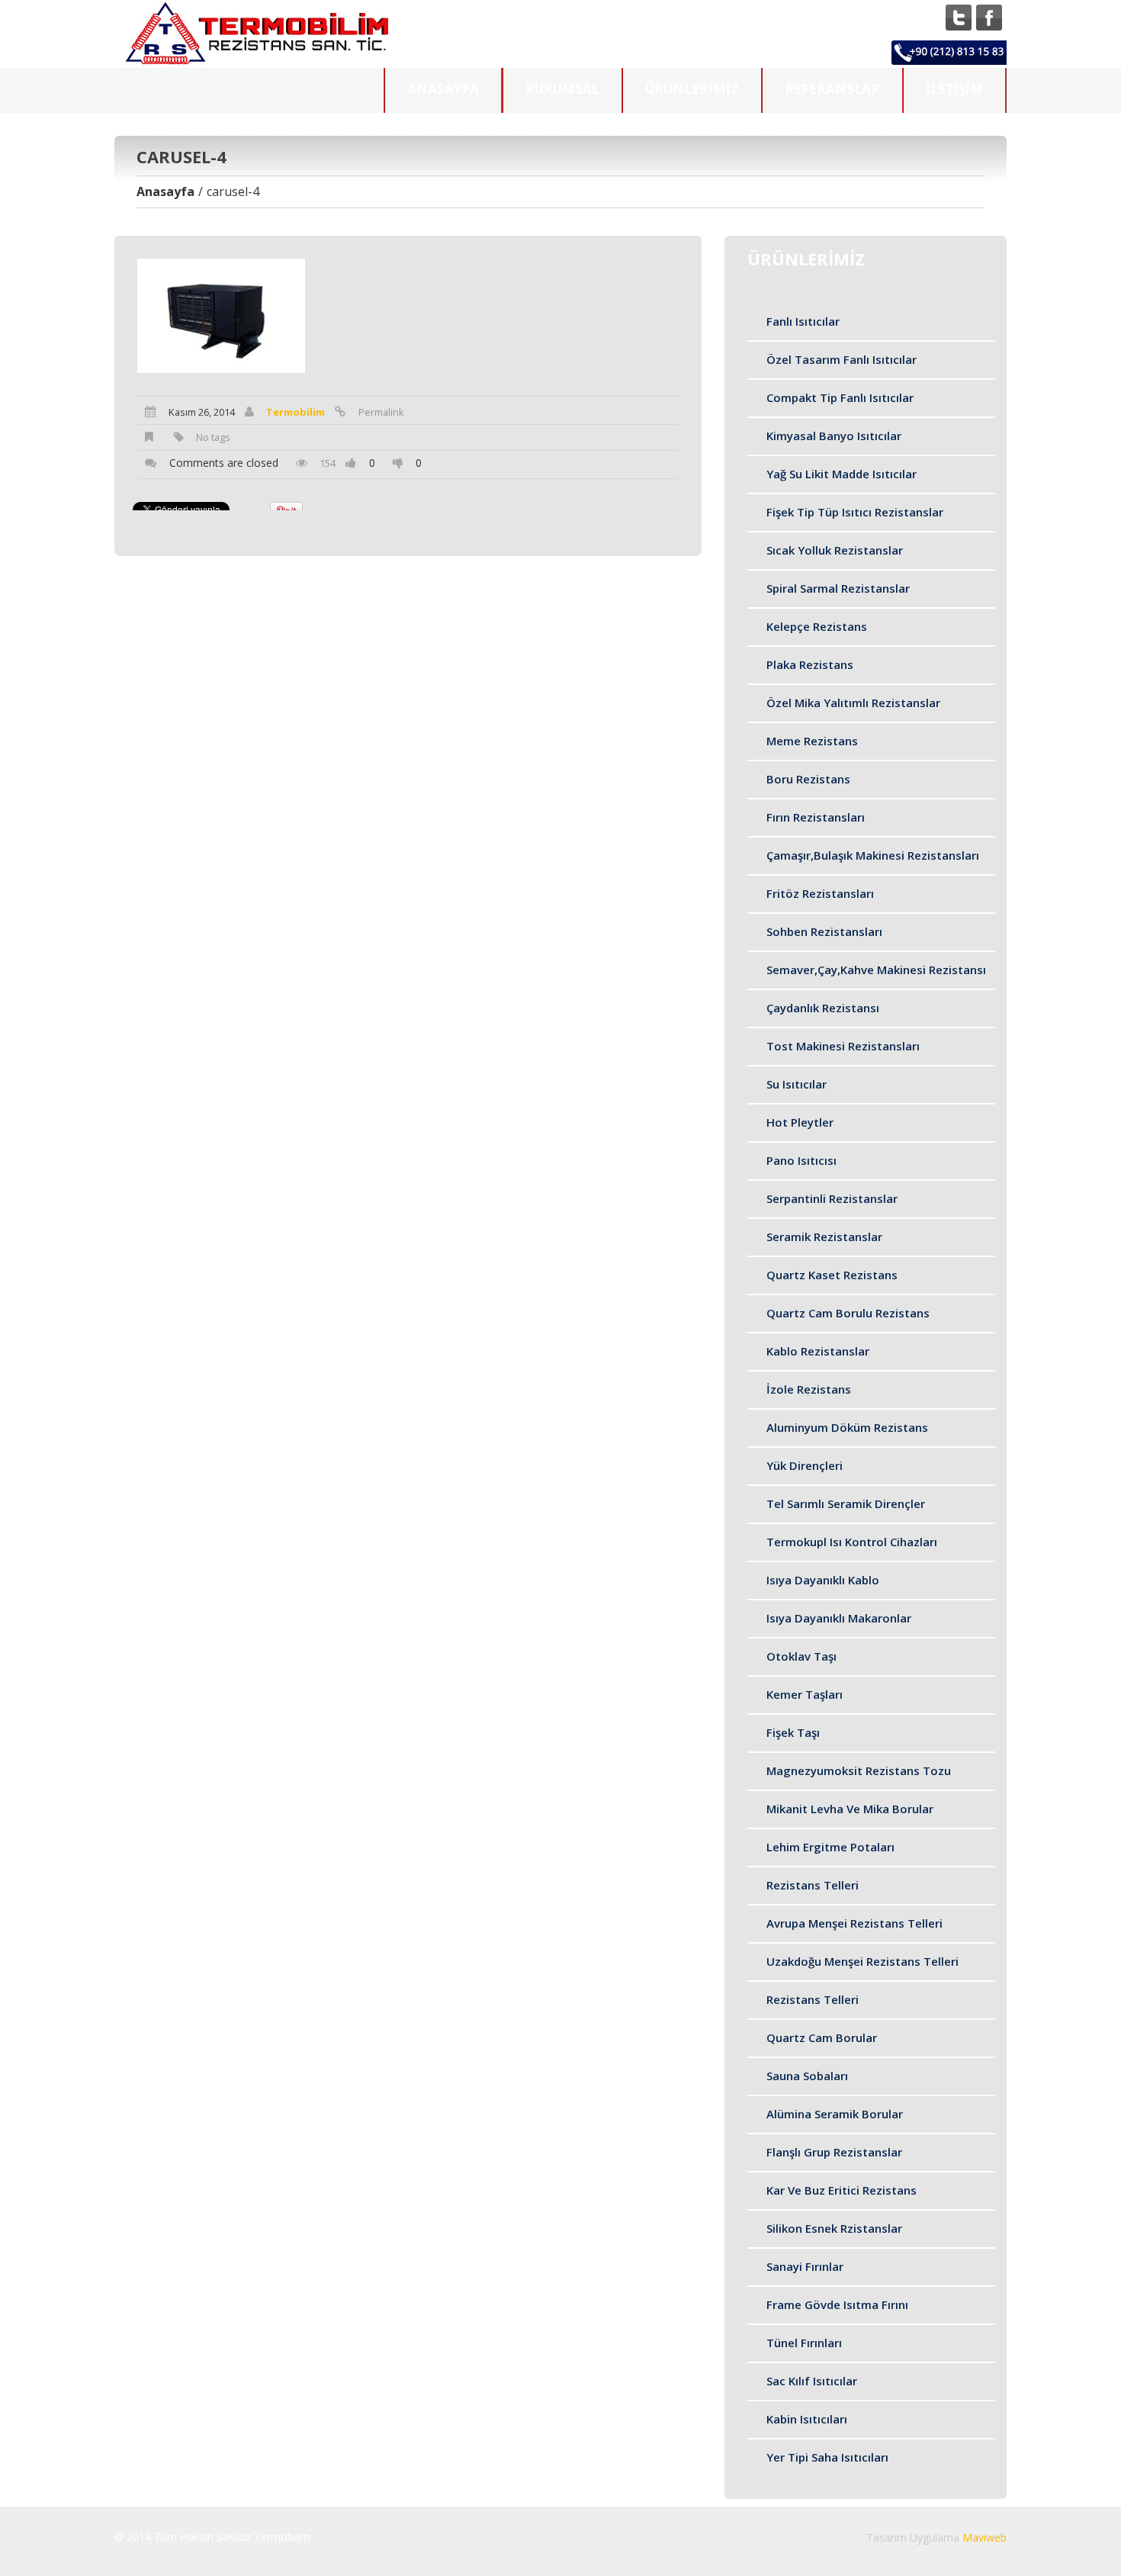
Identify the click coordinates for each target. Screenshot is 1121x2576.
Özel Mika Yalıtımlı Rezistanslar (853, 703)
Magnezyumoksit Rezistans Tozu (859, 1770)
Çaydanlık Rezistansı (823, 1008)
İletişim (954, 89)
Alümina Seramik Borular (835, 2114)
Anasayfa (443, 89)
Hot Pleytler (800, 1122)
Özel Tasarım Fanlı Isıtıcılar (842, 359)
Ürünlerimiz (692, 89)
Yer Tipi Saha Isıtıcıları (827, 2457)
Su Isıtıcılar (797, 1084)
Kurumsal (562, 89)
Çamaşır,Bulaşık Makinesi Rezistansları (873, 855)
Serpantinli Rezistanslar (832, 1198)
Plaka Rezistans (810, 664)
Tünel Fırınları (804, 2343)
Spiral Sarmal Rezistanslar (838, 588)
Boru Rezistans (808, 779)
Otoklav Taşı (801, 1656)
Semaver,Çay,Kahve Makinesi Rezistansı (876, 970)
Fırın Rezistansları (816, 817)
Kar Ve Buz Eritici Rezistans (842, 2190)
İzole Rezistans (809, 1389)
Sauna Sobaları (807, 2076)
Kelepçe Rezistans (817, 626)
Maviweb (984, 2537)
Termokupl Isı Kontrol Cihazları (852, 1542)
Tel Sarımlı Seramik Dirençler (846, 1503)
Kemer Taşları (805, 1694)
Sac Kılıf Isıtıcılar (812, 2381)
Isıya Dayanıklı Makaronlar (839, 1618)
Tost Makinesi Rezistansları (843, 1046)
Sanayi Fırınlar (805, 2266)
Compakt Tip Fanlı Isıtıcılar (840, 397)
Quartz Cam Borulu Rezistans (848, 1313)
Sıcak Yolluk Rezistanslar (835, 550)
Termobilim (296, 412)
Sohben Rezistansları (824, 931)
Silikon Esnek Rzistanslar (834, 2228)
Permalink (381, 412)
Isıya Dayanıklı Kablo (823, 1580)
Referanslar (832, 89)
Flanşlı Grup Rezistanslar (834, 2152)
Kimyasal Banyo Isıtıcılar (834, 436)
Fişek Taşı (793, 1732)
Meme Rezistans (812, 741)
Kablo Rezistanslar (818, 1351)
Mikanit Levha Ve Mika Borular (850, 1809)
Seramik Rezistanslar (824, 1237)
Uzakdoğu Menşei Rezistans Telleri (862, 1961)
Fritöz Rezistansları (820, 893)
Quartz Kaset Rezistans (832, 1275)
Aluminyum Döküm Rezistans (847, 1427)
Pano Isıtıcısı (801, 1160)
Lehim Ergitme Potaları (830, 1847)
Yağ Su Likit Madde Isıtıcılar (842, 474)
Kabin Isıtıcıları (807, 2419)
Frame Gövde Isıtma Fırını (837, 2304)
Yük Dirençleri (805, 1465)
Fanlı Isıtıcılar (803, 321)
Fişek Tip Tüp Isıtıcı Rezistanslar (855, 512)
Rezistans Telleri (813, 1885)
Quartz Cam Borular (822, 2037)
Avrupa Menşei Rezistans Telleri (854, 1923)
